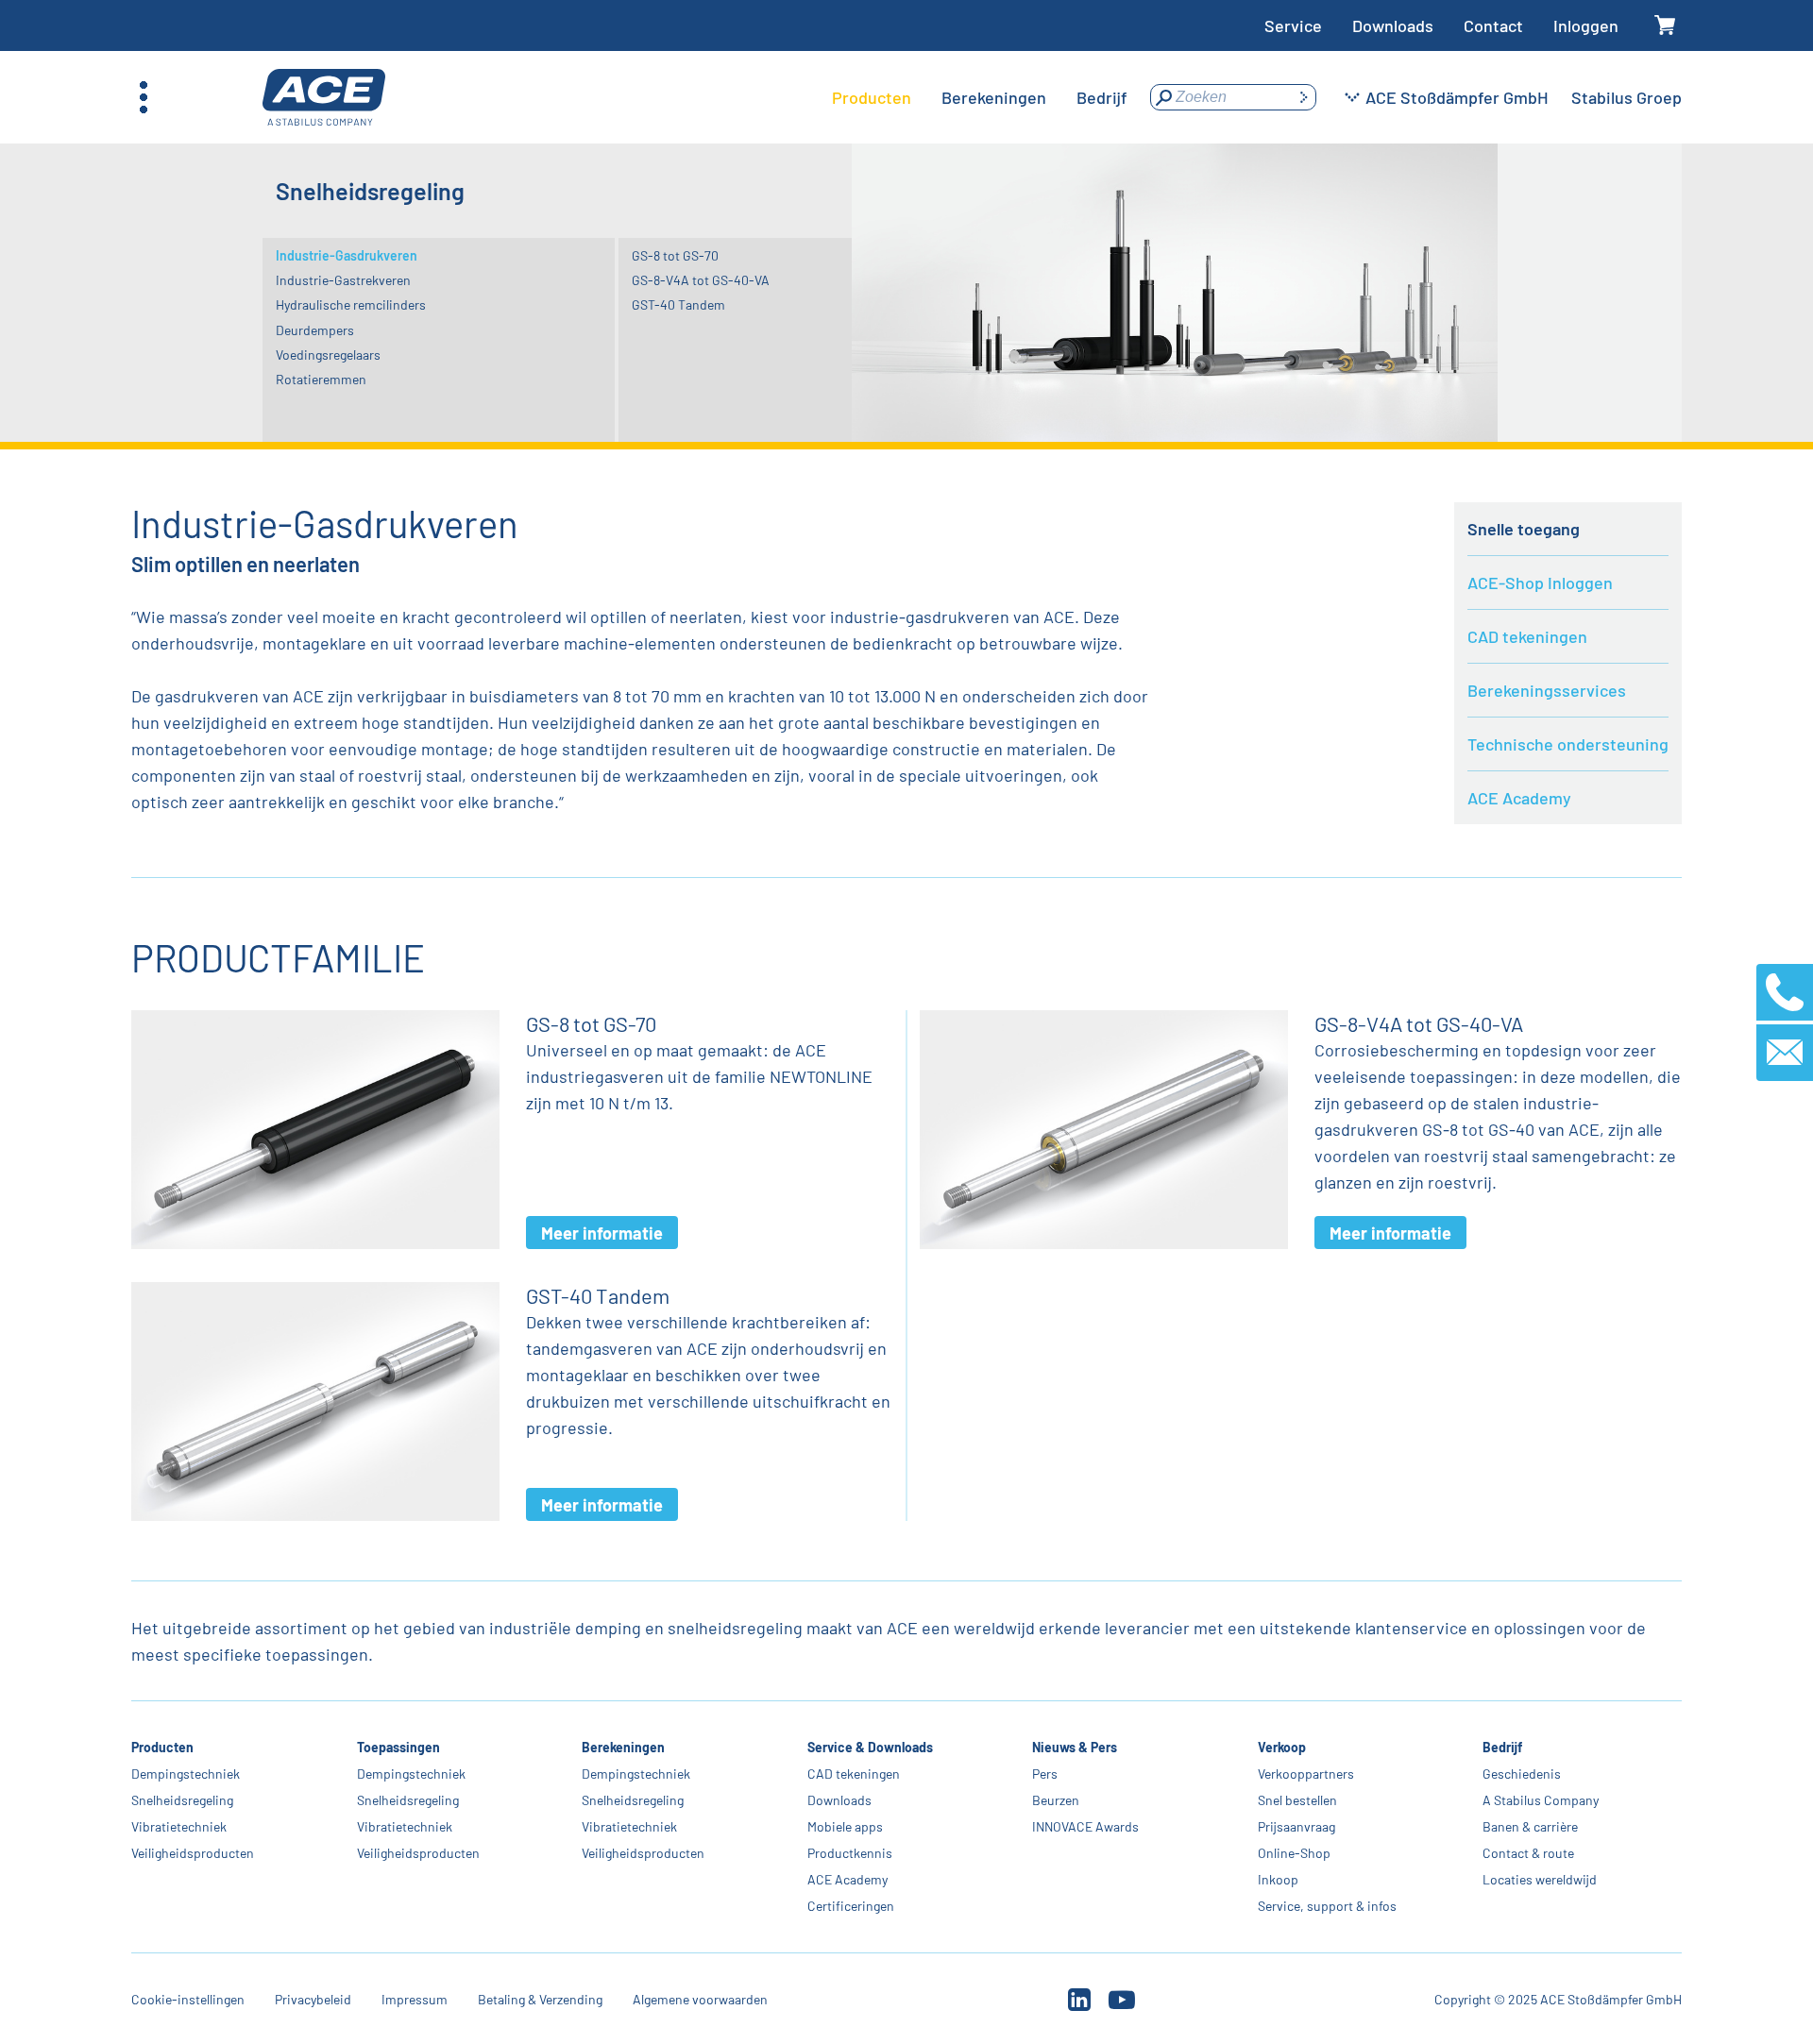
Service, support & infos (1327, 1906)
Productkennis (850, 1853)
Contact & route (1528, 1853)
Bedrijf (1502, 1747)
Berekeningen (623, 1747)
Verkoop (1282, 1747)
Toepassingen (398, 1747)
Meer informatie (602, 1233)
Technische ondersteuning (1568, 744)
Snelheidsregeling (182, 1800)
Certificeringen (851, 1906)
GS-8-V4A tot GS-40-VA (701, 280)
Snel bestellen (1297, 1800)
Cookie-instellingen (188, 1999)
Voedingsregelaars (328, 355)
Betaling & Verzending (540, 1999)
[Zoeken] (1303, 97)
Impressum (415, 1999)
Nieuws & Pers (1075, 1747)
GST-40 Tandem (678, 304)
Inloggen (1586, 25)
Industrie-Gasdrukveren (347, 255)
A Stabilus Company (1541, 1800)
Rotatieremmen (321, 379)
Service (1293, 25)
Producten (162, 1747)
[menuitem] (872, 97)
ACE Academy (1519, 798)
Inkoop (1278, 1879)
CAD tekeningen (1527, 636)
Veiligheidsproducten (193, 1853)
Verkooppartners (1306, 1774)
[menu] (980, 97)
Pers (1045, 1774)
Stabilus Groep (1627, 97)
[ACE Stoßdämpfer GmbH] (324, 98)
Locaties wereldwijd (1540, 1879)
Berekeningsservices (1547, 690)
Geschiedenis (1522, 1774)
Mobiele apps (845, 1826)
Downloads (1393, 25)
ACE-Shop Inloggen (1540, 583)
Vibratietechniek (179, 1826)
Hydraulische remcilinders (351, 304)
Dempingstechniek (186, 1774)
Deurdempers (315, 330)
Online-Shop (1294, 1853)
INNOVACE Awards (1085, 1826)
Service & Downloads (870, 1747)
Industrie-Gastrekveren (343, 280)
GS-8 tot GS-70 (675, 255)
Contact (1493, 25)
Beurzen (1056, 1800)
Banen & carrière (1530, 1826)
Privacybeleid (313, 1999)
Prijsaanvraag (1296, 1826)
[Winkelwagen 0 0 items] (1665, 26)
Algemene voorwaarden (700, 1999)
